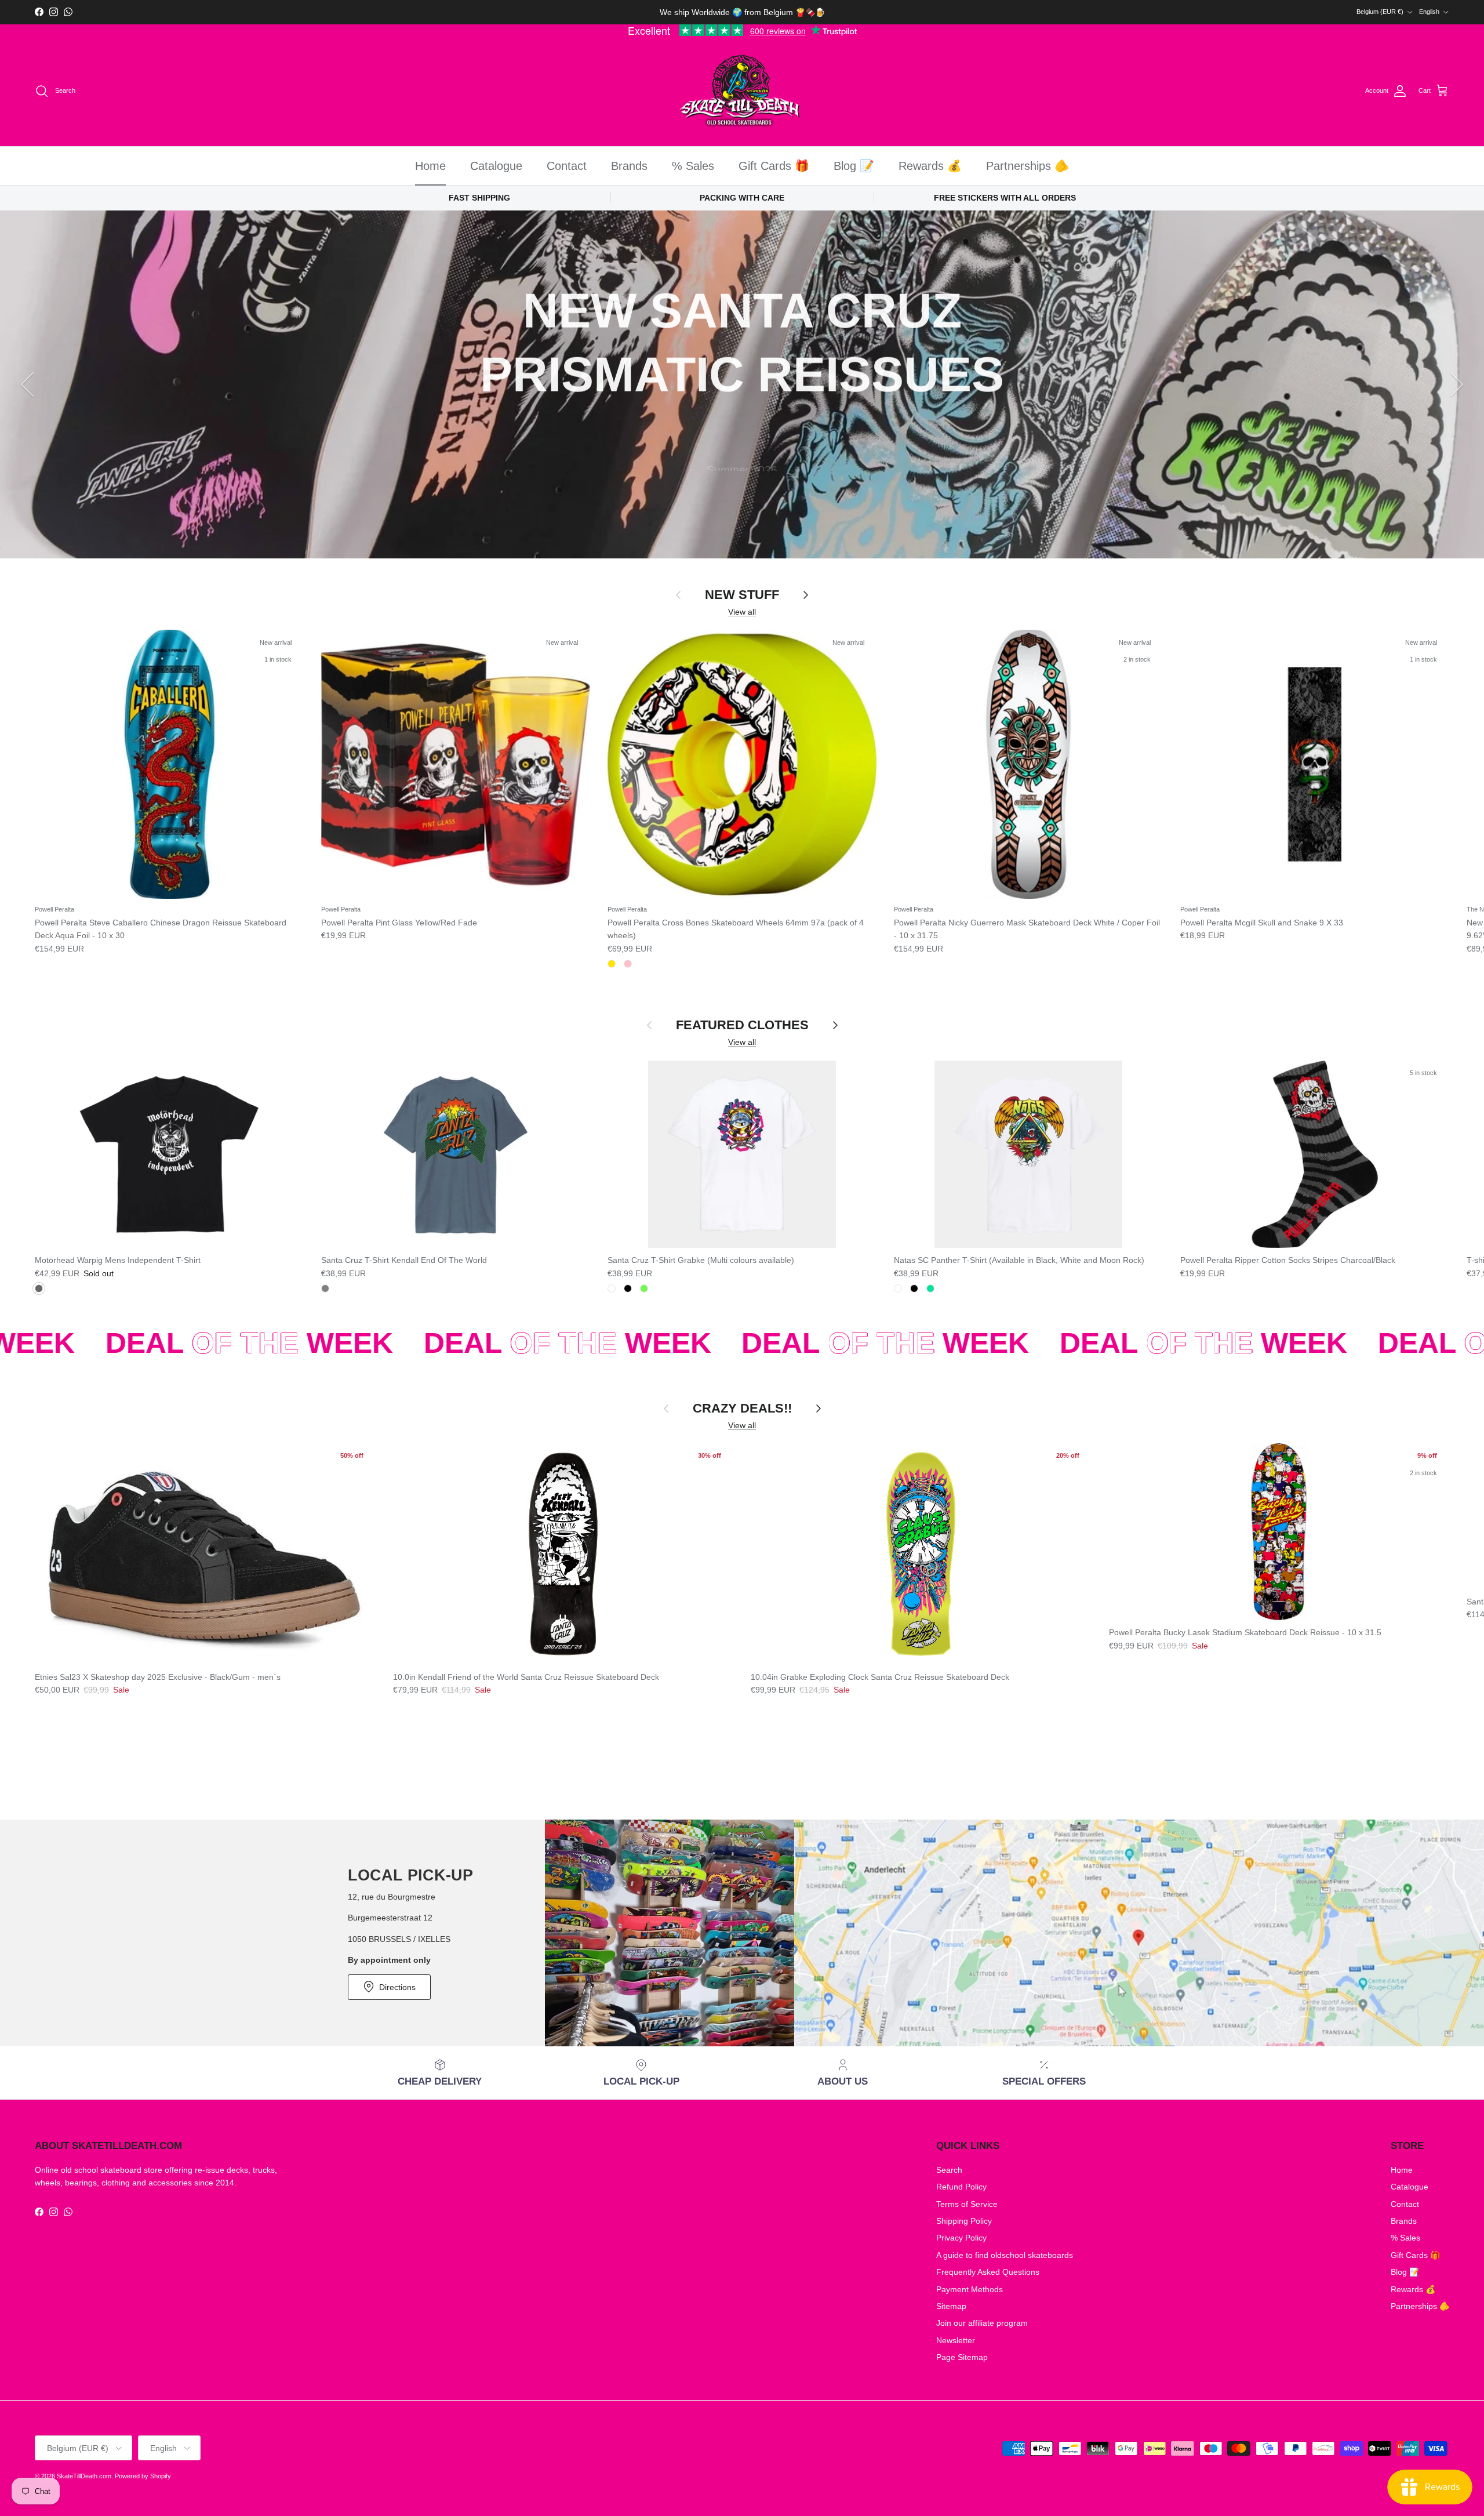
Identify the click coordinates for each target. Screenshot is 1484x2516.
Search (949, 2170)
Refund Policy (961, 2187)
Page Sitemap (962, 2357)
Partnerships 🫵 (1027, 166)
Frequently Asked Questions (988, 2272)
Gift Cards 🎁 (774, 166)
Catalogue (496, 166)
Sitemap (951, 2306)
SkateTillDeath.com (84, 2476)
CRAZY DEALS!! (742, 1408)
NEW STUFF (742, 595)
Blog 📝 (854, 166)
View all (742, 612)
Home (430, 166)
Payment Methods (970, 2289)
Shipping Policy (964, 2221)
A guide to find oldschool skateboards (1005, 2255)
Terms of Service (967, 2204)
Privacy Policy (961, 2238)
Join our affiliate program (982, 2323)
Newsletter (956, 2340)
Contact (567, 166)
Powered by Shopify (143, 2476)
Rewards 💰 (930, 166)
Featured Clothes (742, 1025)
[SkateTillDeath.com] (742, 91)
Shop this (742, 487)
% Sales (693, 166)
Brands (629, 166)
